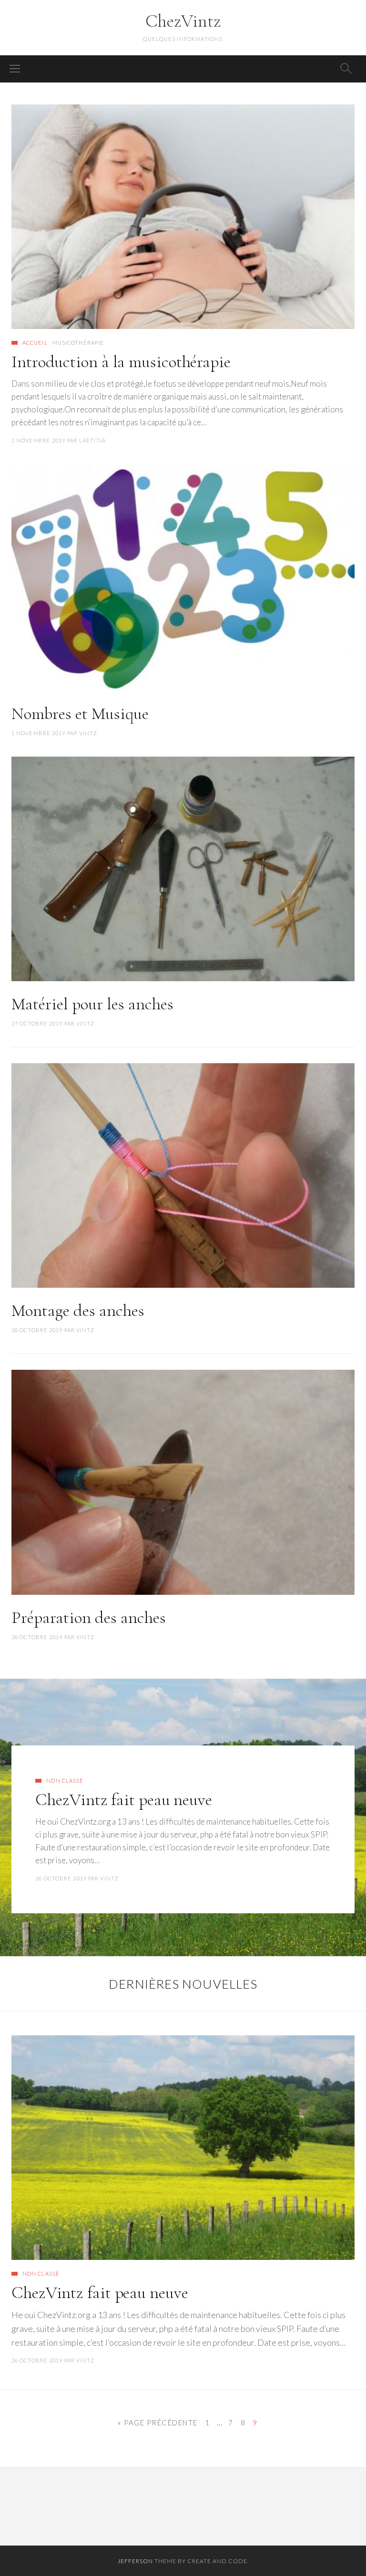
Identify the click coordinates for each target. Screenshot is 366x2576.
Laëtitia (92, 440)
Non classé (65, 1781)
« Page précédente (158, 2422)
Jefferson (135, 2561)
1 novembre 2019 (39, 440)
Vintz (88, 733)
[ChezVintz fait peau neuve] (183, 2148)
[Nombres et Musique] (183, 578)
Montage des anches (78, 1310)
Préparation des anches (89, 1617)
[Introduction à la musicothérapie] (183, 217)
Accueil (35, 343)
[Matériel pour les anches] (183, 869)
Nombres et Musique (80, 713)
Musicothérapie (78, 343)
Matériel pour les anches (92, 1004)
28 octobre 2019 (37, 1330)
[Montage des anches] (183, 1176)
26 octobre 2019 (61, 1878)
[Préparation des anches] (183, 1482)
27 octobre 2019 (37, 1023)
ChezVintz (183, 21)
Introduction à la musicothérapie (121, 362)
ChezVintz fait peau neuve (124, 1800)
